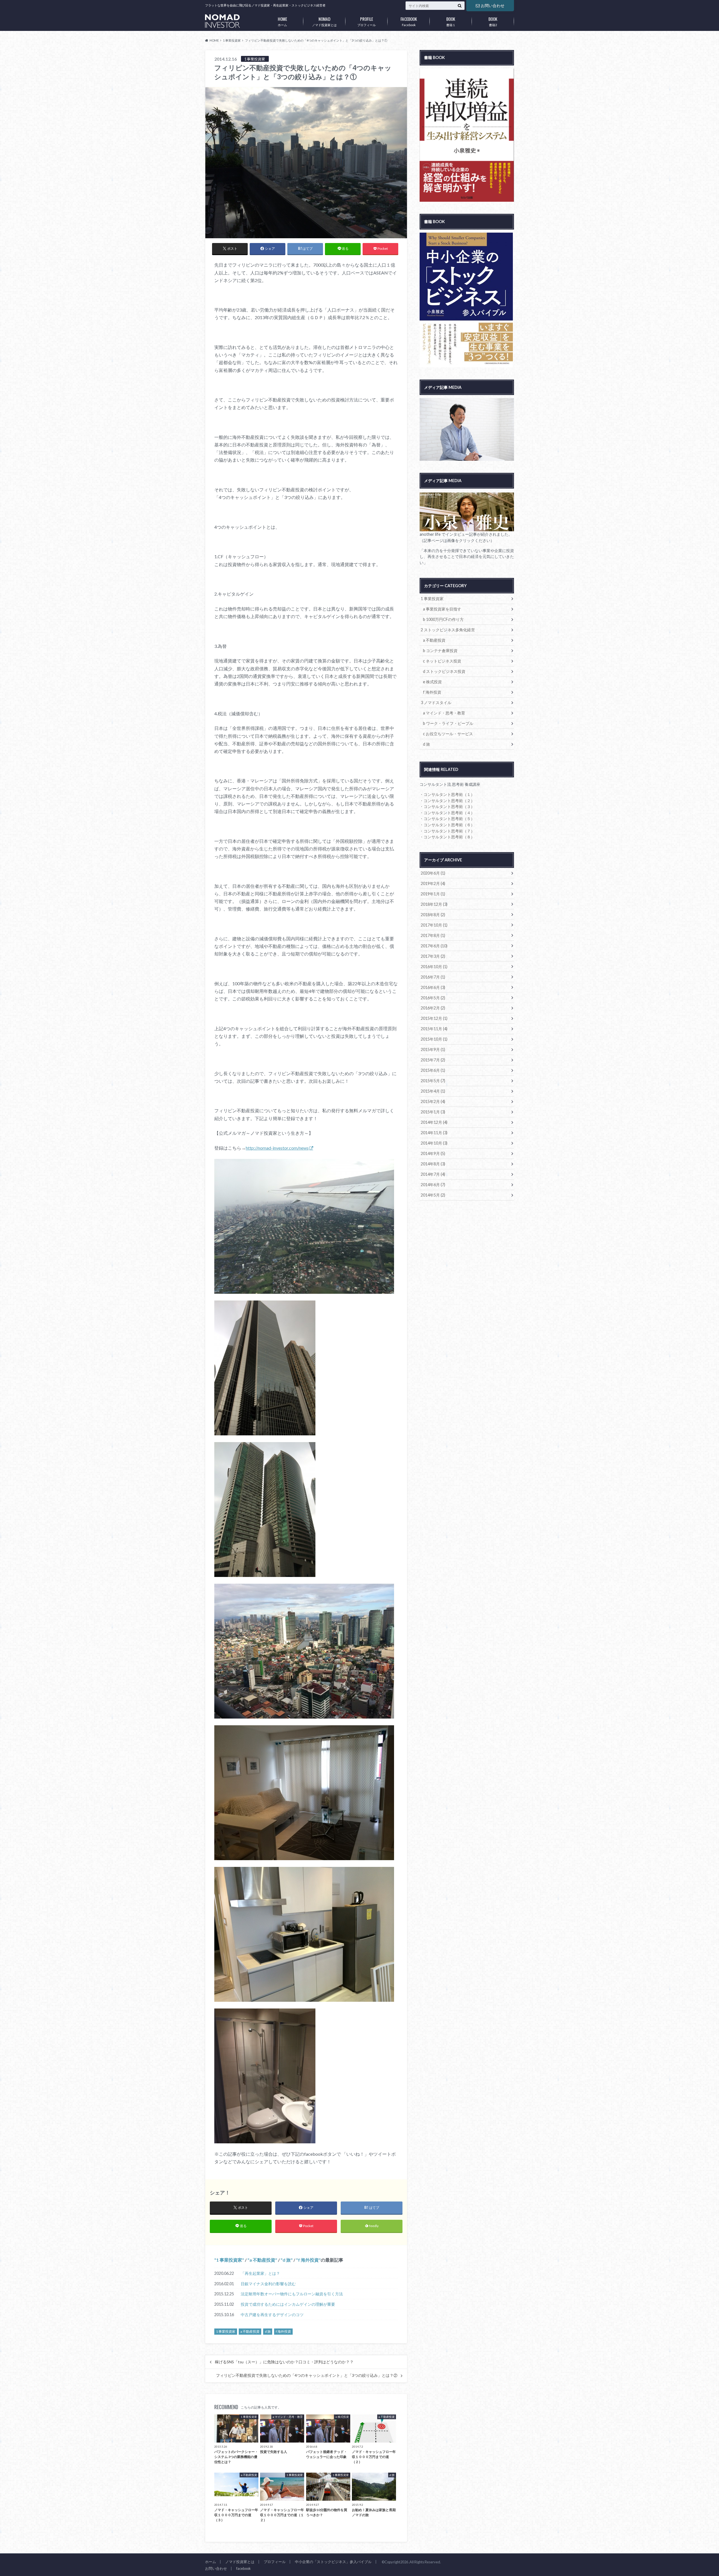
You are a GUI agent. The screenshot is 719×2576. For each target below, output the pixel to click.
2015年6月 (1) (433, 1070)
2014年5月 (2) (433, 1195)
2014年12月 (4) (434, 1122)
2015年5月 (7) (433, 1081)
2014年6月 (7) (433, 1185)
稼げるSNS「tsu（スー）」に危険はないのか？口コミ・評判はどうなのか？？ (284, 2362)
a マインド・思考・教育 (444, 713)
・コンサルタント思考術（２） (447, 801)
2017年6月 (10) (434, 946)
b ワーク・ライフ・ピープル (448, 723)
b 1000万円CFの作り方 (443, 619)
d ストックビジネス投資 (444, 671)
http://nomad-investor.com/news (277, 1148)
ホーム (282, 21)
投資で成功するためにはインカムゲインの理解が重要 (288, 2304)
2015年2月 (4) (433, 1101)
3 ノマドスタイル (436, 703)
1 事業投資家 (229, 2260)
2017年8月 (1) (433, 935)
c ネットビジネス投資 (442, 661)
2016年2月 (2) (433, 1008)
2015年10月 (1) (434, 1039)
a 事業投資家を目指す (442, 609)
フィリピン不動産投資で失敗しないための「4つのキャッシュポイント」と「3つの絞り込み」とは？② (307, 2375)
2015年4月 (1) (433, 1091)
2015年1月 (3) (433, 1112)
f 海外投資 (308, 2260)
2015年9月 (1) (433, 1049)
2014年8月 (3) (433, 1164)
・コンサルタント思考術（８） (447, 837)
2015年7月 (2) (433, 1060)
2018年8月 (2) (433, 915)
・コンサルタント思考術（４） (447, 813)
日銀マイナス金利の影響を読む (268, 2284)
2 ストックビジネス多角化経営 (448, 630)
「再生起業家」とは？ (260, 2273)
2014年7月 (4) (433, 1174)
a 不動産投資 (262, 2260)
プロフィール (367, 21)
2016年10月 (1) (434, 967)
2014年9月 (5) (433, 1153)
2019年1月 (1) (433, 894)
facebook (244, 2568)
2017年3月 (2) (433, 956)
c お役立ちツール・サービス (448, 734)
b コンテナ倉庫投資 (440, 651)
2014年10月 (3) (434, 1143)
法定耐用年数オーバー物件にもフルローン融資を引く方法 (292, 2294)
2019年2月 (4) (433, 883)
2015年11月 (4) (434, 1029)
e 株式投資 (432, 682)
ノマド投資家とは (324, 21)
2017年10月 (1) (434, 925)
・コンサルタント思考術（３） (447, 806)
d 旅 (287, 2260)
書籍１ (451, 21)
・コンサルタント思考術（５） (447, 819)
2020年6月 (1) (433, 873)
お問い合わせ (493, 5)
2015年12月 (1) (434, 1018)
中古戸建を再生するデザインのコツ (272, 2315)
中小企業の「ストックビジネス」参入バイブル (333, 2562)
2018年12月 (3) (434, 904)
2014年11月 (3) (434, 1133)
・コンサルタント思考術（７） (447, 831)
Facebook (409, 21)
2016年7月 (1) (433, 977)
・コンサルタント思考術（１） (447, 794)
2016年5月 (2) (433, 998)
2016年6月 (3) (433, 987)
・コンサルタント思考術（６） (447, 825)
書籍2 (493, 21)
